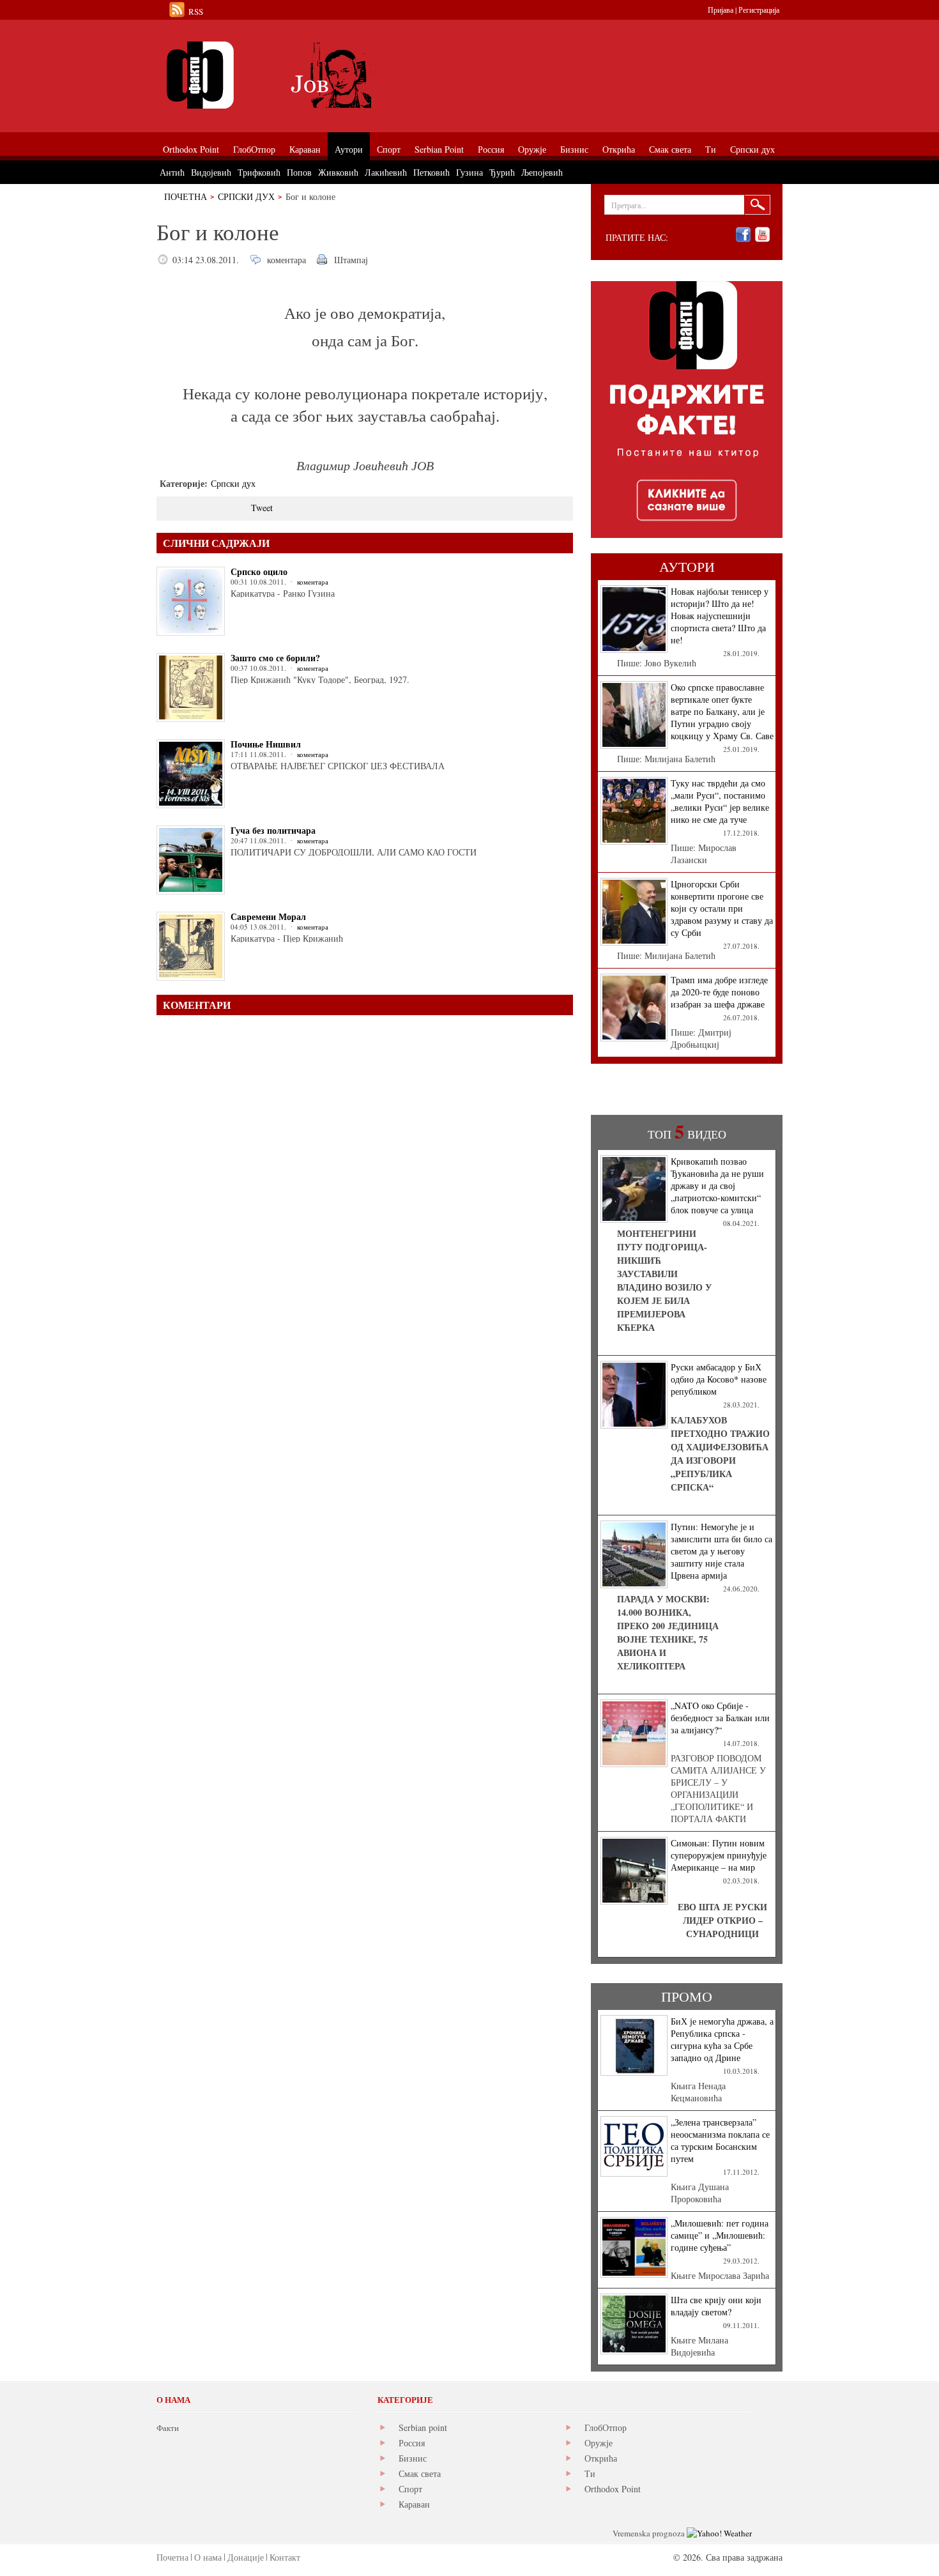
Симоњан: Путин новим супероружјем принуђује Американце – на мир (719, 1855)
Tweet (262, 508)
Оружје (599, 2443)
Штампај (351, 260)
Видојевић (211, 172)
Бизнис (413, 2458)
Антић (172, 172)
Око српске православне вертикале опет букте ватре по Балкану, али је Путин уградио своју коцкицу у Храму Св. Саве (722, 711)
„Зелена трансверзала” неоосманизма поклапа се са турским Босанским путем (720, 2140)
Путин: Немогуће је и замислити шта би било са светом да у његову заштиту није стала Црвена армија (721, 1551)
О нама (208, 2557)
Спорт (410, 2489)
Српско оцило (259, 571)
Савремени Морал (268, 916)
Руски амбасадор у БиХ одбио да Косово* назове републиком (719, 1379)
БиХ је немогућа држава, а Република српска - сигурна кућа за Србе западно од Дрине (722, 2039)
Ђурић (502, 172)
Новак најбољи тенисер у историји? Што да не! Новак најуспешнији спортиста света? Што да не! (720, 616)
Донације (246, 2557)
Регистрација (759, 10)
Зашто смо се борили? (275, 658)
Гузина (469, 172)
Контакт (285, 2557)
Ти (590, 2473)
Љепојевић (542, 172)
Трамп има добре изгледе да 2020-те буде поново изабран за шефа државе (719, 992)
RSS (196, 11)
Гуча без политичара (273, 830)
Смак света (420, 2473)
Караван (414, 2504)
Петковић (431, 172)
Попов (299, 172)
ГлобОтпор (606, 2427)
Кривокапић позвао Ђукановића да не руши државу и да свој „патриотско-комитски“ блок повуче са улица (717, 1185)
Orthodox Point (613, 2489)
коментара (286, 260)
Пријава (721, 10)
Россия (412, 2443)
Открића (601, 2458)
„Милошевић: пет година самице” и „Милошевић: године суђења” (720, 2235)
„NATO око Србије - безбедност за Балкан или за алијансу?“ (720, 1718)
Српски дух (246, 196)
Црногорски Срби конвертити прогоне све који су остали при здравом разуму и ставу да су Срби (722, 908)
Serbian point (423, 2427)
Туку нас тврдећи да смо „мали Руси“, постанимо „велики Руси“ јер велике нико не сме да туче (720, 801)
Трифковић (259, 172)
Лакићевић (386, 172)
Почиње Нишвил (266, 744)
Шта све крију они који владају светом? (716, 2306)
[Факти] (300, 75)
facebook (743, 235)
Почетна (186, 196)
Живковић (338, 172)
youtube (762, 235)
